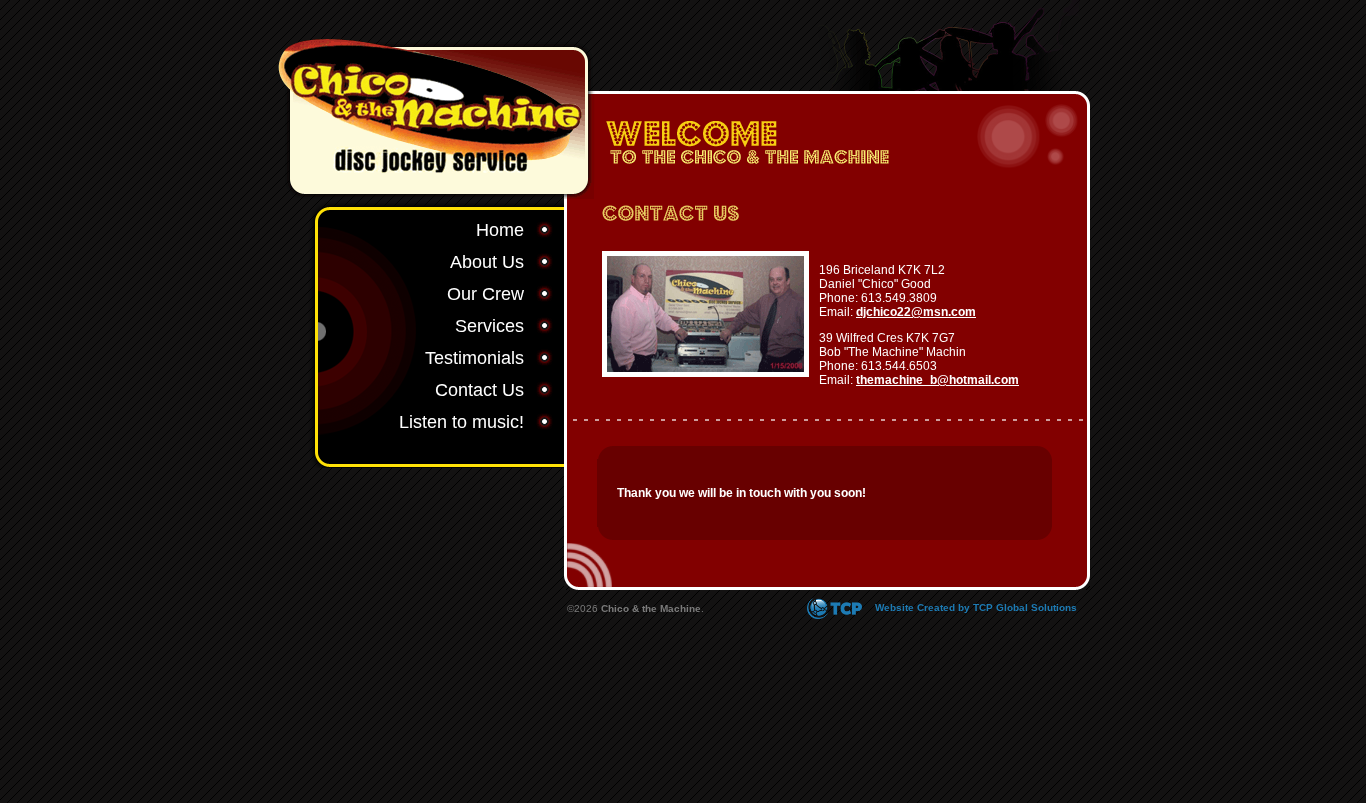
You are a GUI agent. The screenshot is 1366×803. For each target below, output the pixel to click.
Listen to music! (461, 422)
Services (489, 326)
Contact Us (479, 390)
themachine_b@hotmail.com (937, 380)
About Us (487, 262)
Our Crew (485, 294)
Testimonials (474, 358)
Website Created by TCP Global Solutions (974, 607)
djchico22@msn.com (916, 312)
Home (500, 230)
